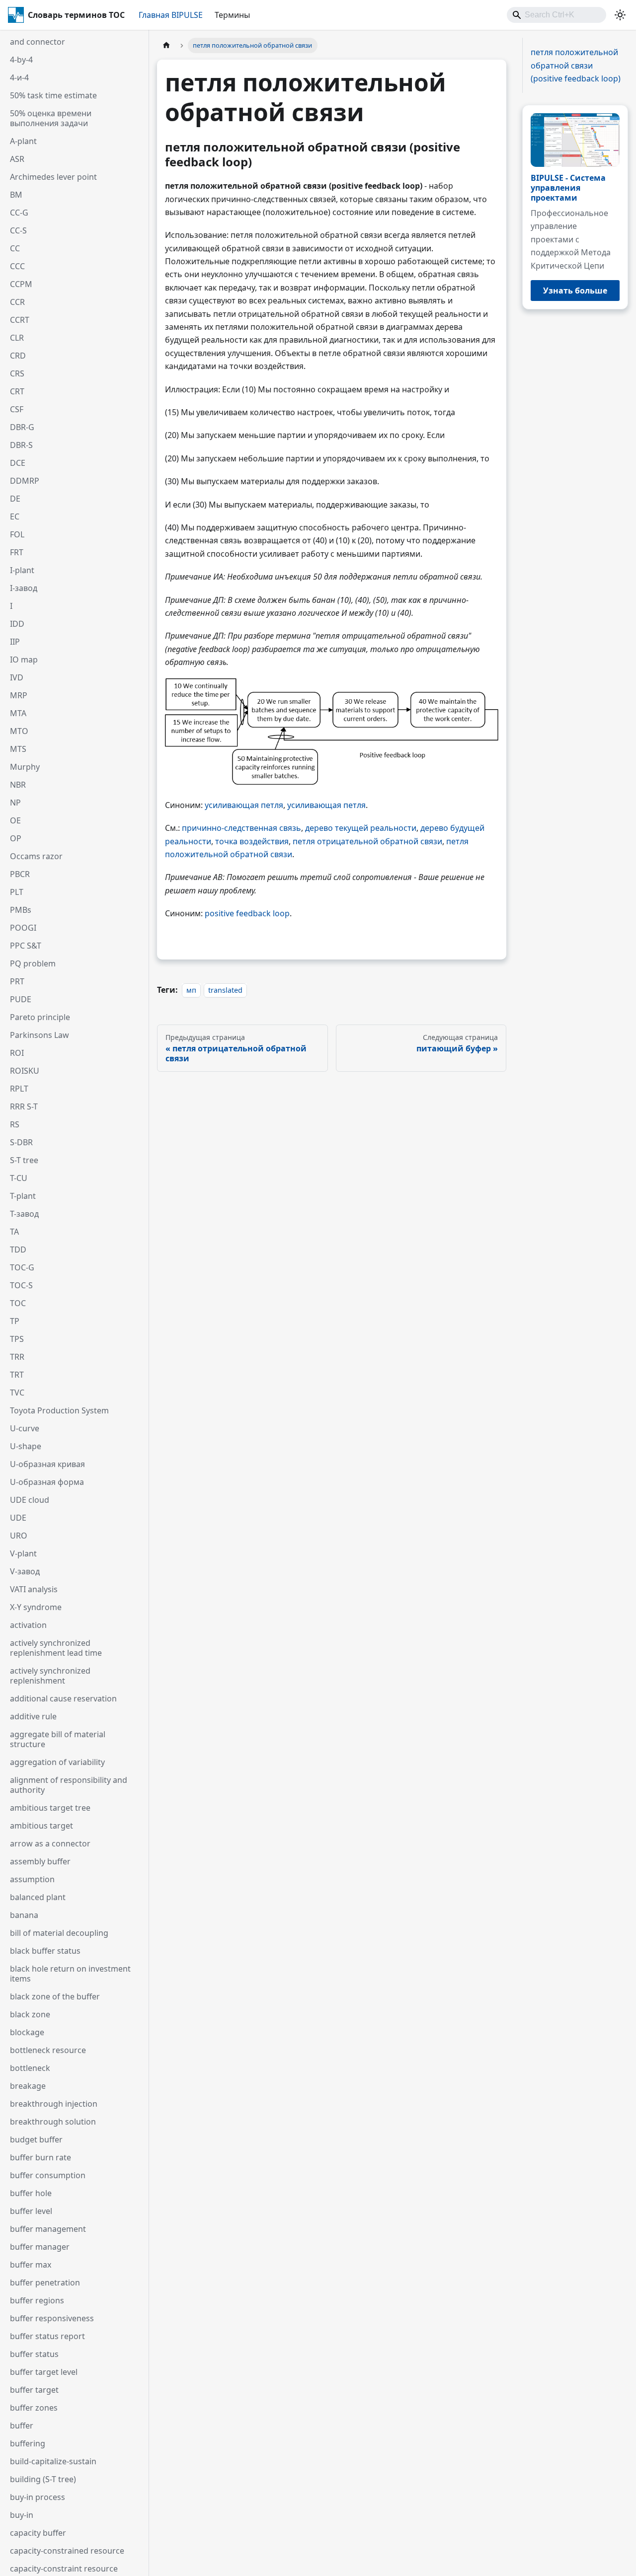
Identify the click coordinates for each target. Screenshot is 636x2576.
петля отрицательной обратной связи (367, 841)
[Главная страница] (166, 45)
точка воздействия (252, 841)
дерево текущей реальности (361, 828)
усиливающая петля (244, 805)
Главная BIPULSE (171, 15)
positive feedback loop (247, 913)
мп (191, 990)
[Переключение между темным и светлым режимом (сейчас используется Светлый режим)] (620, 15)
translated (225, 990)
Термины (232, 15)
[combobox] (556, 15)
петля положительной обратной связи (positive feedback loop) (576, 65)
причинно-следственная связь (241, 828)
